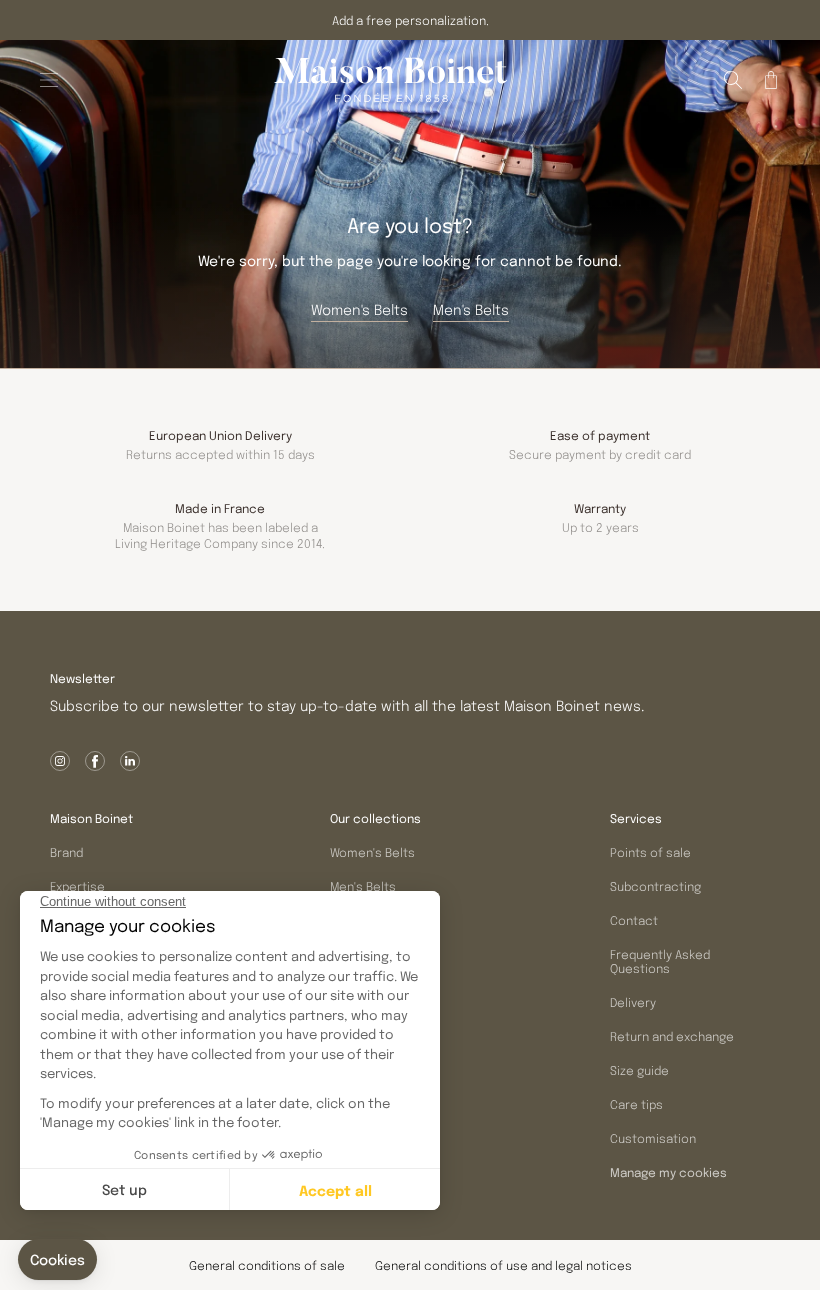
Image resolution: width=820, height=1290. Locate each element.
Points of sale (650, 852)
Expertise (77, 886)
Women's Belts (372, 852)
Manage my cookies (668, 1173)
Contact (634, 920)
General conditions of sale (267, 1265)
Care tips (636, 1104)
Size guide (639, 1070)
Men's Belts (363, 886)
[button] (733, 80)
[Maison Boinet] (391, 80)
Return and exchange (672, 1036)
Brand (66, 852)
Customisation (653, 1138)
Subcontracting (655, 886)
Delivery (633, 1002)
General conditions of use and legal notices (503, 1265)
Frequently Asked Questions (660, 961)
